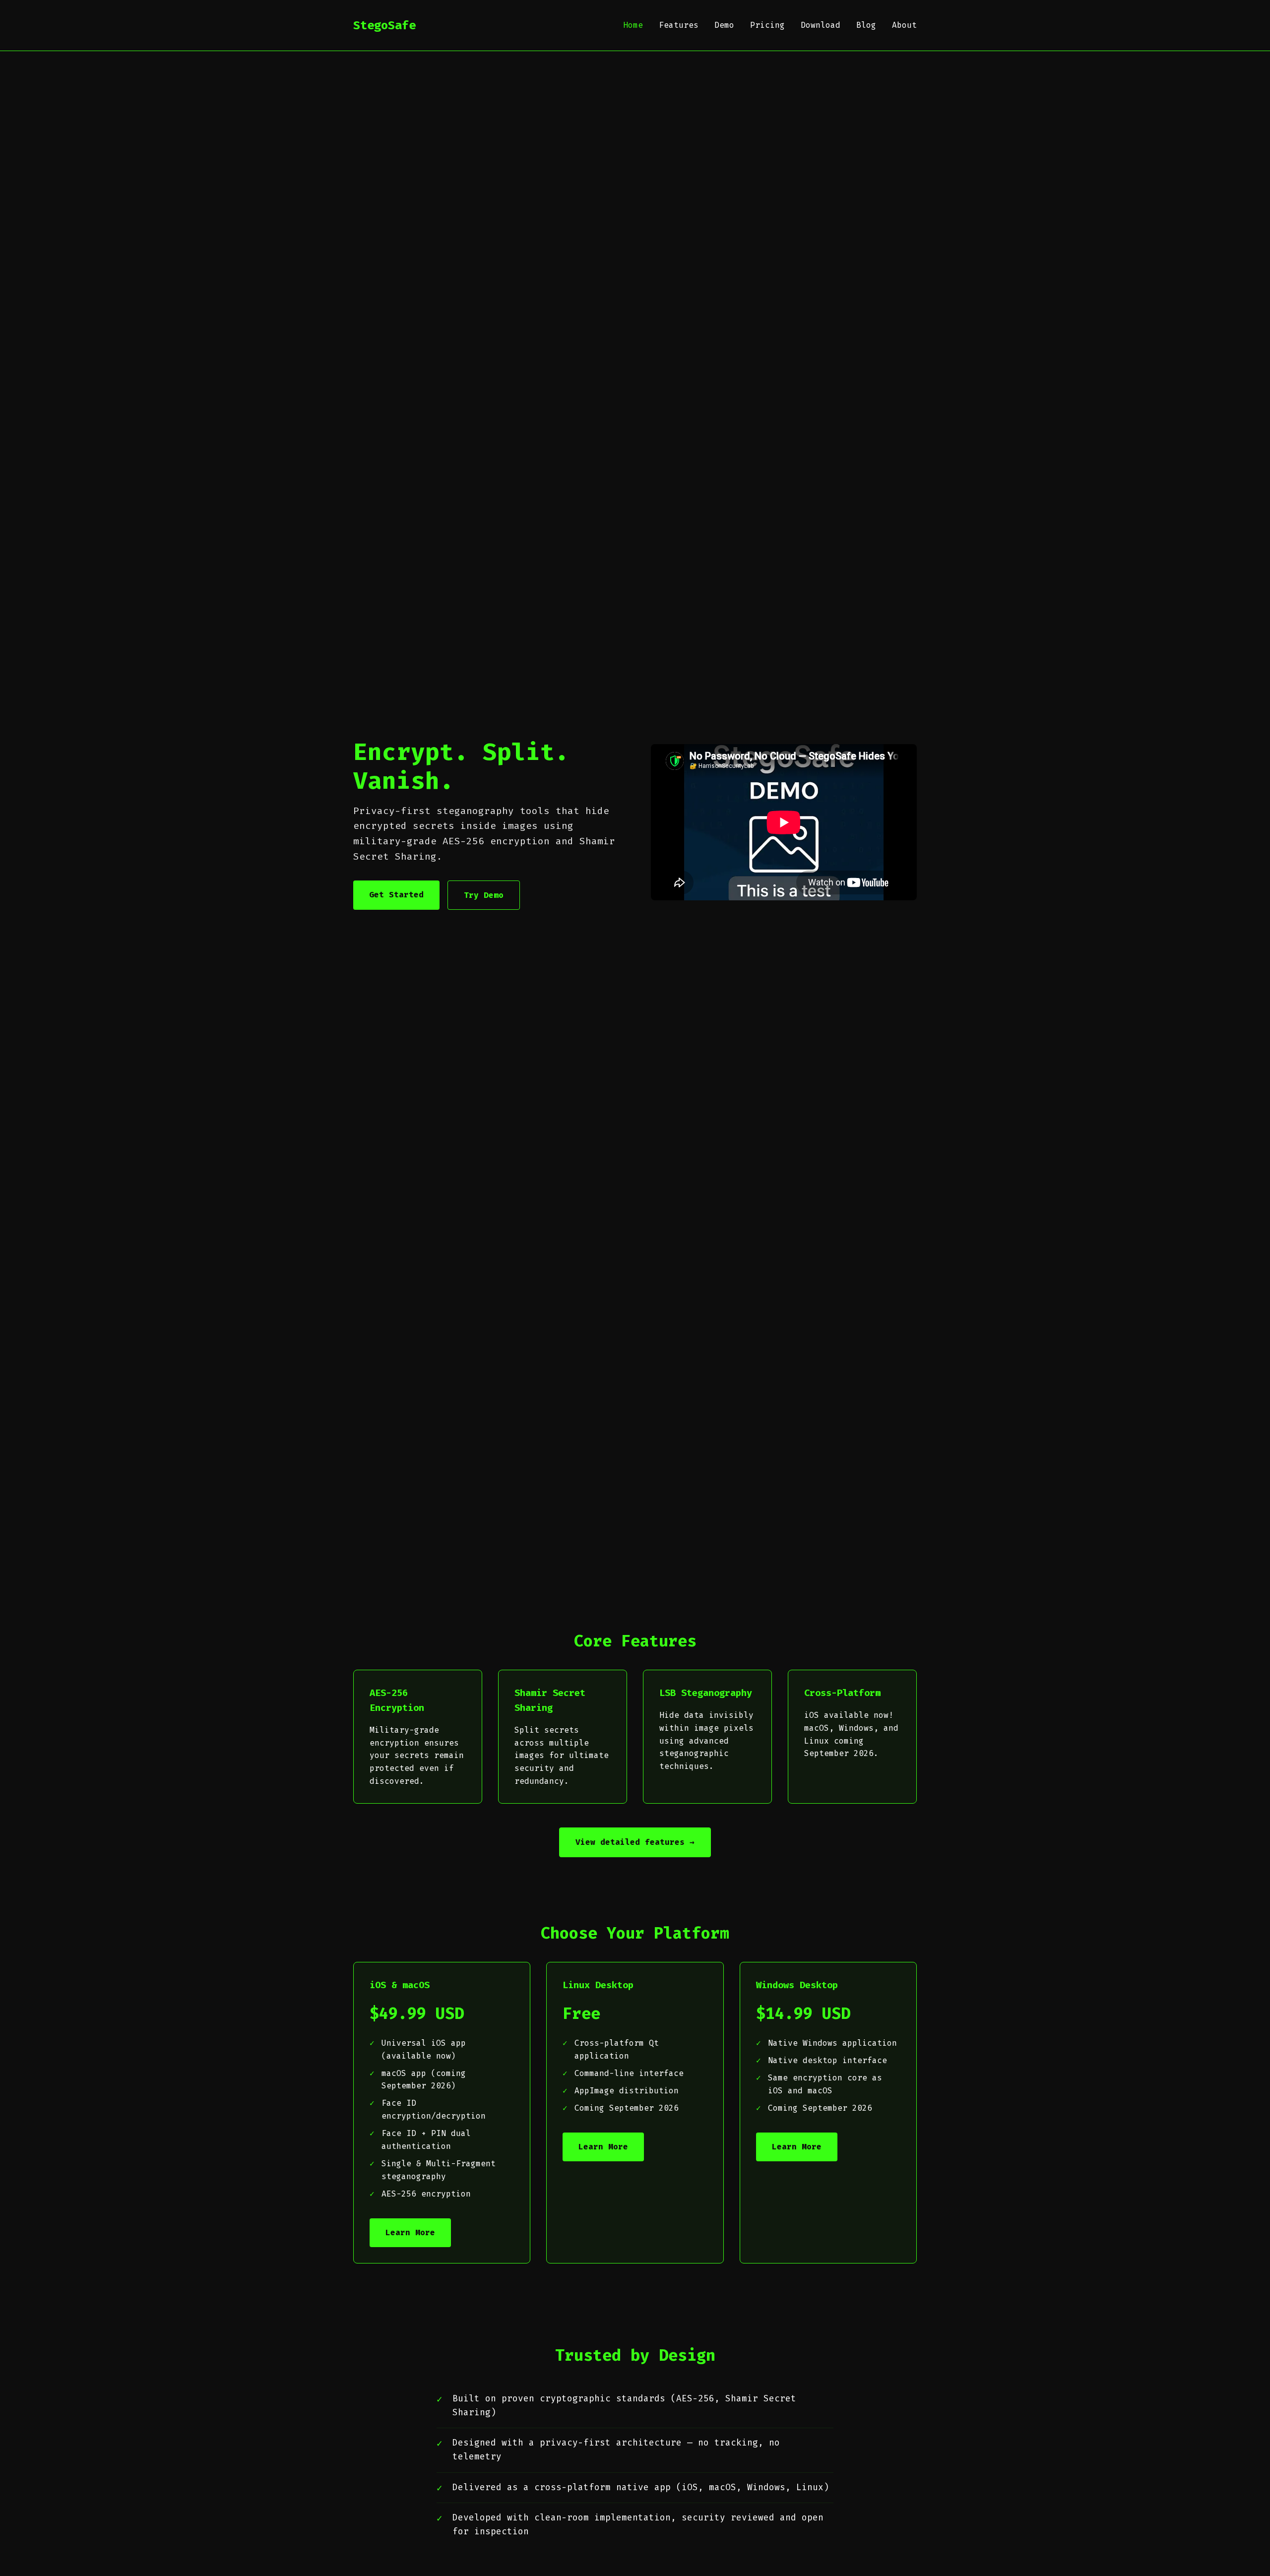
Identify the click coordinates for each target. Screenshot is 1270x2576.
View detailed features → (635, 1842)
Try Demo (484, 895)
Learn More (410, 2232)
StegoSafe (384, 25)
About (904, 25)
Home (633, 25)
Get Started (396, 895)
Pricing (767, 25)
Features (679, 25)
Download (821, 25)
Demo (724, 25)
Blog (866, 25)
